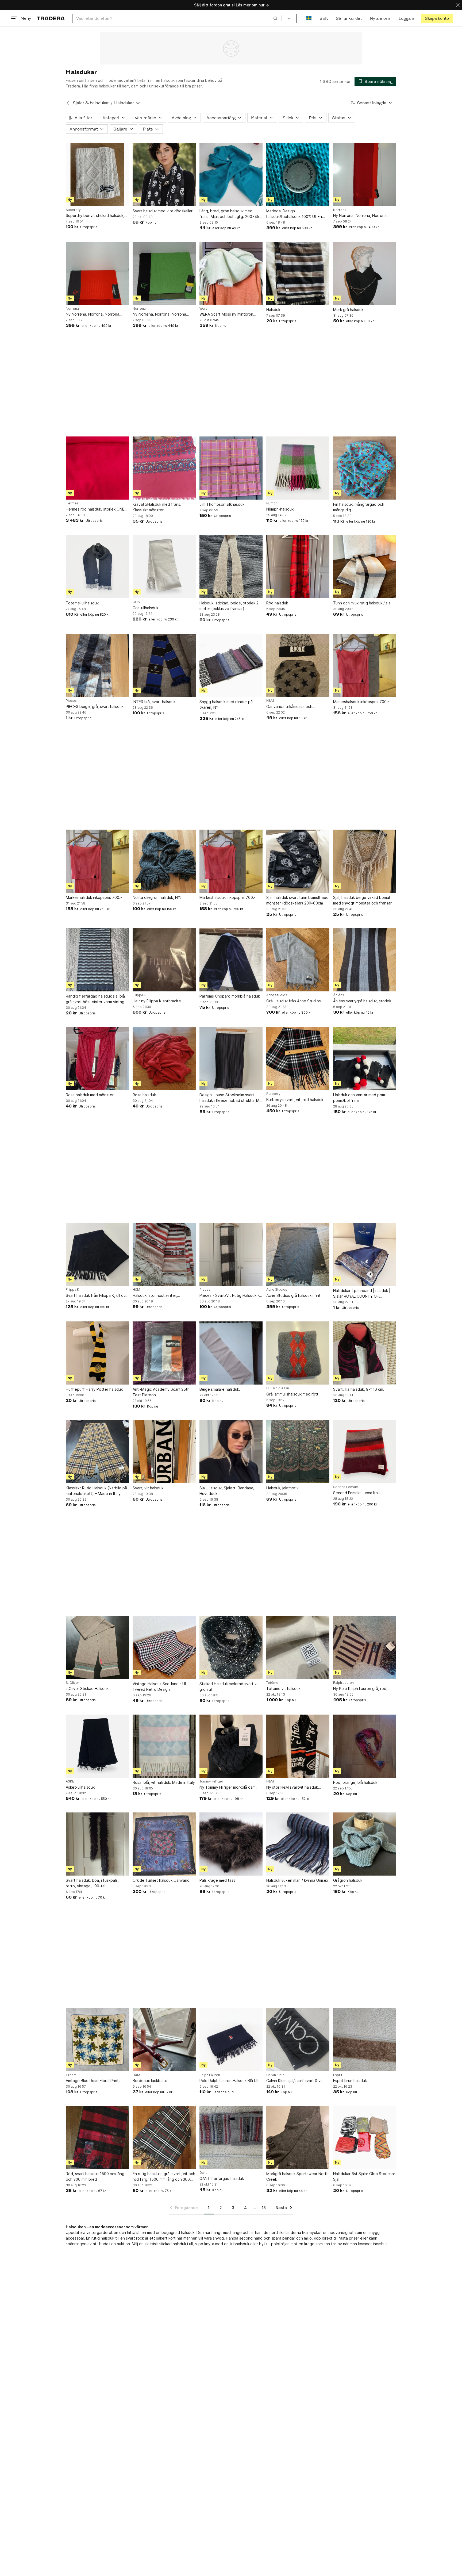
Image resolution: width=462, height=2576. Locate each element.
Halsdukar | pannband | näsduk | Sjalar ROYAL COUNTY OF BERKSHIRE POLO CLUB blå (362, 1294)
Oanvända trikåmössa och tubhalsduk (289, 707)
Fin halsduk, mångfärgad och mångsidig (359, 507)
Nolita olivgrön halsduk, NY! (157, 897)
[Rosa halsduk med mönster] (97, 1059)
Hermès (72, 503)
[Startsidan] (51, 18)
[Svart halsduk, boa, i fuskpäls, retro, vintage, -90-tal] (97, 1844)
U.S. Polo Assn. (278, 1388)
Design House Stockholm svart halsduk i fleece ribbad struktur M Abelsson (229, 1098)
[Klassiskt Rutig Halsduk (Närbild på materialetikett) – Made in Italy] (97, 1452)
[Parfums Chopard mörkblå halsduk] (231, 960)
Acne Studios (277, 995)
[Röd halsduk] (298, 567)
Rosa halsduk (144, 1095)
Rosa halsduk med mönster (90, 1095)
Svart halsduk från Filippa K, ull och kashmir (97, 1296)
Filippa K (139, 995)
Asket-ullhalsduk (80, 1787)
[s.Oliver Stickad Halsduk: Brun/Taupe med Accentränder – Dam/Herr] (97, 1647)
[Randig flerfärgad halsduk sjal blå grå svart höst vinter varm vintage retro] (97, 960)
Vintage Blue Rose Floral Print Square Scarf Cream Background (95, 2081)
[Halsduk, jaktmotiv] (298, 1452)
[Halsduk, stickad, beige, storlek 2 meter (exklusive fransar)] (231, 567)
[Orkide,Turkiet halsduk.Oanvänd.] (164, 1844)
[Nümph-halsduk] (298, 468)
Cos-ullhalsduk (145, 608)
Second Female (346, 1487)
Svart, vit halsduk (148, 1488)
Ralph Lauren (343, 1683)
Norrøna (340, 210)
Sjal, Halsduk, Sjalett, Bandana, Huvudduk (227, 1491)
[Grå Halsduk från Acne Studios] (298, 960)
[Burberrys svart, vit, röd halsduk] (298, 1059)
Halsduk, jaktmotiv (282, 1488)
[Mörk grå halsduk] (365, 273)
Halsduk (273, 310)
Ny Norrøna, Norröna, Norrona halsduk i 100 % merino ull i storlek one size (363, 216)
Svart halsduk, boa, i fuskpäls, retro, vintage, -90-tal (92, 1883)
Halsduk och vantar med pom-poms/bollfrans (360, 1098)
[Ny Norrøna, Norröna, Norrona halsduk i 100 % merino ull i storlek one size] (365, 175)
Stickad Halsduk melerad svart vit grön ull (229, 1686)
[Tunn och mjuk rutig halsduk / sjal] (365, 567)
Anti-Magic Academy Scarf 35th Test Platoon (161, 1392)
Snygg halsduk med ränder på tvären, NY (226, 704)
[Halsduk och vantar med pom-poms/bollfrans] (365, 1059)
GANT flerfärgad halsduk (222, 2178)
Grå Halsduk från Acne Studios (294, 1001)
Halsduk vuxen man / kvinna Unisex (297, 1880)
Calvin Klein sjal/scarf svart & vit (295, 2081)
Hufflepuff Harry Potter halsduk (94, 1389)
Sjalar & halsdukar (91, 103)
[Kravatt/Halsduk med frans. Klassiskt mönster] (164, 468)
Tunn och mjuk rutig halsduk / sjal (362, 603)
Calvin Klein (275, 2075)
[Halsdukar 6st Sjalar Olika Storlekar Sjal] (365, 2137)
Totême (272, 1683)
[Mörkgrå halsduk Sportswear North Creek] (298, 2137)
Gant (203, 2173)
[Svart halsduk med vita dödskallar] (164, 175)
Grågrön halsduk (348, 1880)
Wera (203, 309)
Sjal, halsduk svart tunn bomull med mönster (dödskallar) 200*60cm (297, 900)
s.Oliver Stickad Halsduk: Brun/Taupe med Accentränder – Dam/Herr (95, 1689)
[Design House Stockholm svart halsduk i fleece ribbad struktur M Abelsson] (231, 1059)
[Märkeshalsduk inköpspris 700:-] (365, 665)
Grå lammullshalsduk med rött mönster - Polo (292, 1394)
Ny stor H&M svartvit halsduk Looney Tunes (292, 1787)
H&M (270, 701)
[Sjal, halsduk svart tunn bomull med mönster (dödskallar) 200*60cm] (298, 861)
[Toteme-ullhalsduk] (97, 567)
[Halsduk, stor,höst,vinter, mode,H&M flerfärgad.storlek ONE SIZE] (164, 1254)
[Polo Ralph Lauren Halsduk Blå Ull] (231, 2040)
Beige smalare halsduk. (220, 1389)
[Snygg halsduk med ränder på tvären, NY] (231, 665)
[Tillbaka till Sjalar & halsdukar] (68, 103)
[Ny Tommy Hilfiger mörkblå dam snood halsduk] (231, 1746)
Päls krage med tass (217, 1880)
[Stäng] (458, 5)
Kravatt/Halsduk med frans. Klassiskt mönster (157, 507)
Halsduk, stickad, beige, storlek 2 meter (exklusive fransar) (229, 606)
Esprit (338, 2075)
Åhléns (339, 995)
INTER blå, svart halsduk (154, 702)
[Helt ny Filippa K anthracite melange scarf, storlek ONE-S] (164, 960)
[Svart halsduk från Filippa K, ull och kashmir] (97, 1254)
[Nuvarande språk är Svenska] (309, 18)
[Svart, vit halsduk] (164, 1452)
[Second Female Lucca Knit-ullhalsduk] (365, 1452)
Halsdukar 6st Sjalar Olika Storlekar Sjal (364, 2176)
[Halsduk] (298, 273)
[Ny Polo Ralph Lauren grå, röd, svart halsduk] (365, 1647)
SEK (324, 18)
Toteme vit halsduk (283, 1688)
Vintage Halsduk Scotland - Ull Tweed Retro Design (160, 1686)
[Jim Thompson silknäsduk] (231, 468)
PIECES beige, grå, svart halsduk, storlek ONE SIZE (95, 707)
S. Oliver (72, 1683)
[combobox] (177, 18)
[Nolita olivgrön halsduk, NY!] (164, 861)
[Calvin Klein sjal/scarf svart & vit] (298, 2040)
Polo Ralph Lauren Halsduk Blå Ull (229, 2081)
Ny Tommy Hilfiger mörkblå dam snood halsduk (228, 1787)
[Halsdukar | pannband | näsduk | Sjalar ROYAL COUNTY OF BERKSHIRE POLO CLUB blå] (365, 1254)
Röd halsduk (277, 603)
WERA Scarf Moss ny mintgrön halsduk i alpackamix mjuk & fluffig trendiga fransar (230, 314)
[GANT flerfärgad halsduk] (231, 2137)
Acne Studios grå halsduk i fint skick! (293, 1296)
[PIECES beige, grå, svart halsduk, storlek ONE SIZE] (97, 665)
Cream (71, 2075)
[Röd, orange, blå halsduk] (365, 1746)
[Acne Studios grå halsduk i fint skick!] (298, 1254)
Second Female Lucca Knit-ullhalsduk (357, 1493)
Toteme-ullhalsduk (82, 603)
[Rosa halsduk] (164, 1059)
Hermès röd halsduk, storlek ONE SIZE (95, 509)
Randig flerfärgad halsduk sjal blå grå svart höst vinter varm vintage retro (96, 999)
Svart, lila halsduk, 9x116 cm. (359, 1389)
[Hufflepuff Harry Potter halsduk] (97, 1353)
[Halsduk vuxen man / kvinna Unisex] (298, 1844)
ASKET (71, 1781)
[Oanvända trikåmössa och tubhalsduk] (298, 665)
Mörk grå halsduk (348, 310)
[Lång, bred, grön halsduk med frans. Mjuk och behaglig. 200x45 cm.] (231, 175)
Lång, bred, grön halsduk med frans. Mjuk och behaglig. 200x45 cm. (229, 214)
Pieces (71, 701)
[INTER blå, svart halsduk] (164, 665)
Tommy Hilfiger (211, 1781)
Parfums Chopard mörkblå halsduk (230, 996)
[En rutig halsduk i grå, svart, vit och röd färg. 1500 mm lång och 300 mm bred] (164, 2137)
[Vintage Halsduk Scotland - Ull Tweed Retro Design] (164, 1647)
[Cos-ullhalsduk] (164, 567)
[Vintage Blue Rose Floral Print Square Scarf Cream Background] (97, 2040)
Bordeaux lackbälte (150, 2081)
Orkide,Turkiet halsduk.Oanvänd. (162, 1880)
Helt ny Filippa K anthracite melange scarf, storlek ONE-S (159, 1001)
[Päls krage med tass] (231, 1844)
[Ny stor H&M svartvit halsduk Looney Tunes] (298, 1746)
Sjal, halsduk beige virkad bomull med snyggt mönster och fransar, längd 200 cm (363, 900)
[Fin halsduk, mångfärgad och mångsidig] (365, 468)
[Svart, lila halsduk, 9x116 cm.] (365, 1353)
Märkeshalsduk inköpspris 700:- (361, 702)
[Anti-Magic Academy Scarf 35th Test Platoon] (164, 1353)
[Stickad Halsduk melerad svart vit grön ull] (231, 1647)
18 (264, 2208)
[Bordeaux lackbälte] (164, 2040)
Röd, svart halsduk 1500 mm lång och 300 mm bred (95, 2176)
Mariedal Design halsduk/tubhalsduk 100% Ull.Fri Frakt (294, 214)
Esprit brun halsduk (350, 2081)
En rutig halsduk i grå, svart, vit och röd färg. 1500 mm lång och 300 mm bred (164, 2177)
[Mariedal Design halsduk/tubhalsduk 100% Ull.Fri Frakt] (298, 175)
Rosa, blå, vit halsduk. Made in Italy (164, 1782)
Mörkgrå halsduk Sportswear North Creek (297, 2176)
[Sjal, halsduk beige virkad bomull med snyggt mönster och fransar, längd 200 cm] (365, 861)
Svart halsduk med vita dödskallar (163, 211)
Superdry (73, 210)
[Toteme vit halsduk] (298, 1647)
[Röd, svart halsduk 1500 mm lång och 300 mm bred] (97, 2137)
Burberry (273, 1094)
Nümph (272, 503)
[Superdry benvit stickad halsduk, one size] (97, 175)
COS (136, 602)
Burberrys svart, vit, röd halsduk (295, 1100)
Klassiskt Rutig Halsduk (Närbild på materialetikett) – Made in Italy (96, 1491)
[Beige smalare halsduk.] (231, 1353)
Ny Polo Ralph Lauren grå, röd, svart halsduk (360, 1689)
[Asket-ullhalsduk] (97, 1746)
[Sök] (275, 18)
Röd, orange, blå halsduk (355, 1782)
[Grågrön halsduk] (365, 1844)
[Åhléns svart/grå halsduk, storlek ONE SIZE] (365, 960)
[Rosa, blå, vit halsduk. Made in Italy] (164, 1746)
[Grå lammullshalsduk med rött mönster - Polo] (298, 1353)
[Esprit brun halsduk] (365, 2040)
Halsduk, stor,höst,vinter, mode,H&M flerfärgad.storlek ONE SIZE (163, 1296)
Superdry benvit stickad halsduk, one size (95, 216)
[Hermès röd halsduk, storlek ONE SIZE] (97, 468)
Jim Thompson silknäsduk (222, 504)
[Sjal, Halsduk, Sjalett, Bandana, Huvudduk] (231, 1452)
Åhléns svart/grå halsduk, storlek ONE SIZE (362, 1001)
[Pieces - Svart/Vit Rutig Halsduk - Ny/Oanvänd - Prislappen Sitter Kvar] (231, 1254)
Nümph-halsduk (280, 509)
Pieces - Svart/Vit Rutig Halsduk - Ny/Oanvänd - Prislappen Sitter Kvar (229, 1296)
